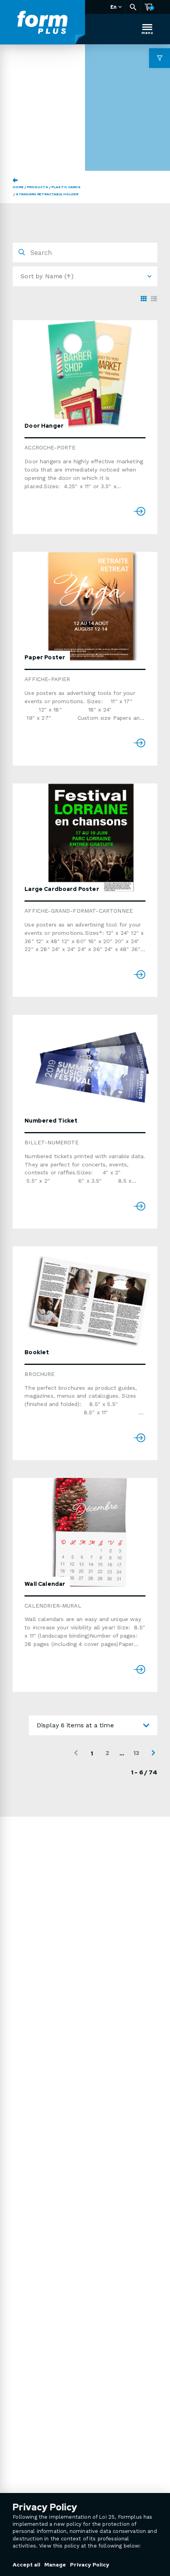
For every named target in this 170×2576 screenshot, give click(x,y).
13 (136, 1753)
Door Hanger (44, 426)
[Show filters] (160, 58)
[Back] (15, 180)
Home (18, 187)
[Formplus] (42, 23)
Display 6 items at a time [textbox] (75, 1725)
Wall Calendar (45, 1584)
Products (38, 187)
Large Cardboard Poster (62, 889)
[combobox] (93, 1725)
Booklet (37, 1352)
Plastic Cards (66, 187)
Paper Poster (45, 657)
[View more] (91, 375)
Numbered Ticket (51, 1121)
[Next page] (153, 1753)
